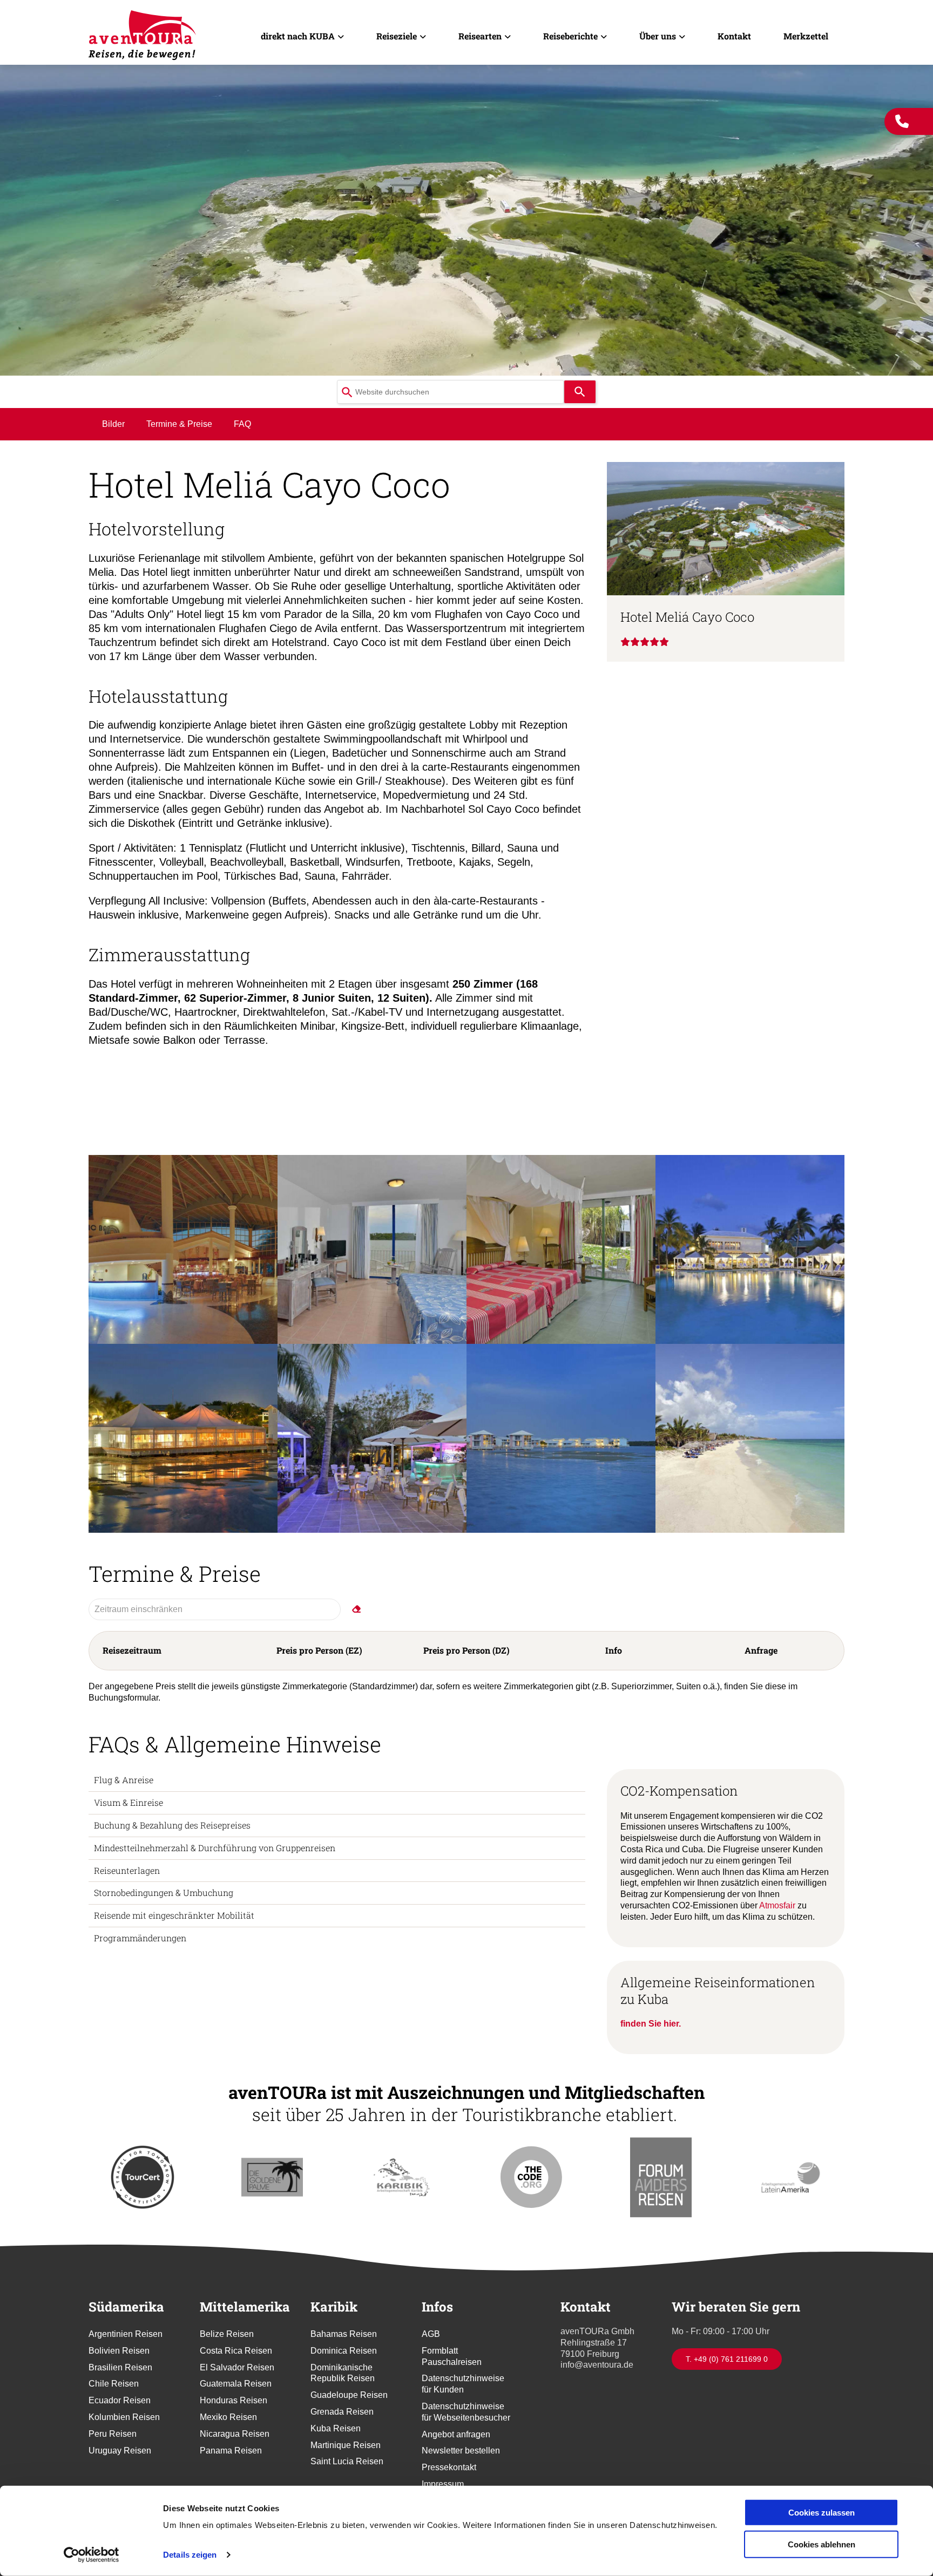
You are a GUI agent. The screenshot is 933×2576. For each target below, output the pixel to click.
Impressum (443, 2484)
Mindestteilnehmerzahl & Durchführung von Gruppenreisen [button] (215, 1848)
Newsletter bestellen (461, 2451)
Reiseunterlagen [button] (127, 1870)
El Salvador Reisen (237, 2367)
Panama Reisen (231, 2451)
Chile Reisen (114, 2384)
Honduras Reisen (234, 2400)
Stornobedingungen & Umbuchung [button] (164, 1892)
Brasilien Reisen (120, 2367)
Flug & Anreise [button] (124, 1780)
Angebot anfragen (456, 2434)
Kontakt (734, 36)
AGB (431, 2334)
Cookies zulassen (822, 2513)
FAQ (242, 424)
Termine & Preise (179, 424)
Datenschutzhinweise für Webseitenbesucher (466, 2412)
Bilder (113, 424)
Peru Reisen (113, 2434)
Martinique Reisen (346, 2445)
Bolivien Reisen (119, 2351)
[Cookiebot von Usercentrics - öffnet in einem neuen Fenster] (92, 2555)
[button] (183, 1249)
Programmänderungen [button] (140, 1938)
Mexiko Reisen (228, 2417)
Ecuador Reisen (120, 2400)
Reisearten (480, 36)
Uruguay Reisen (120, 2451)
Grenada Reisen (342, 2412)
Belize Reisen (227, 2334)
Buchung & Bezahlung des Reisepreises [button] (172, 1825)
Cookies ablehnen (822, 2544)
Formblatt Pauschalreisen (452, 2356)
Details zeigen (190, 2555)
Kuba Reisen (336, 2428)
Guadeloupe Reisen (349, 2395)
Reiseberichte (570, 36)
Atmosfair (778, 1905)
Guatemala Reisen (236, 2384)
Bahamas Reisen (344, 2334)
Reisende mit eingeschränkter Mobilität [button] (174, 1915)
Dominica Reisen (344, 2351)
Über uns (658, 36)
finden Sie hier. (651, 2024)
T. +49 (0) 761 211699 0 (727, 2359)
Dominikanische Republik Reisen (343, 2373)
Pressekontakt (449, 2467)
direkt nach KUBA (298, 36)
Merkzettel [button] (806, 36)
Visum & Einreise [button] (129, 1802)
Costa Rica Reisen (236, 2351)
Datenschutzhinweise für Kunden (463, 2384)
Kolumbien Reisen (124, 2417)
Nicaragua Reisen (235, 2434)
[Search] (580, 392)
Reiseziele (397, 36)
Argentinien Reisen (126, 2334)
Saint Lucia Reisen (347, 2461)
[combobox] (450, 392)
